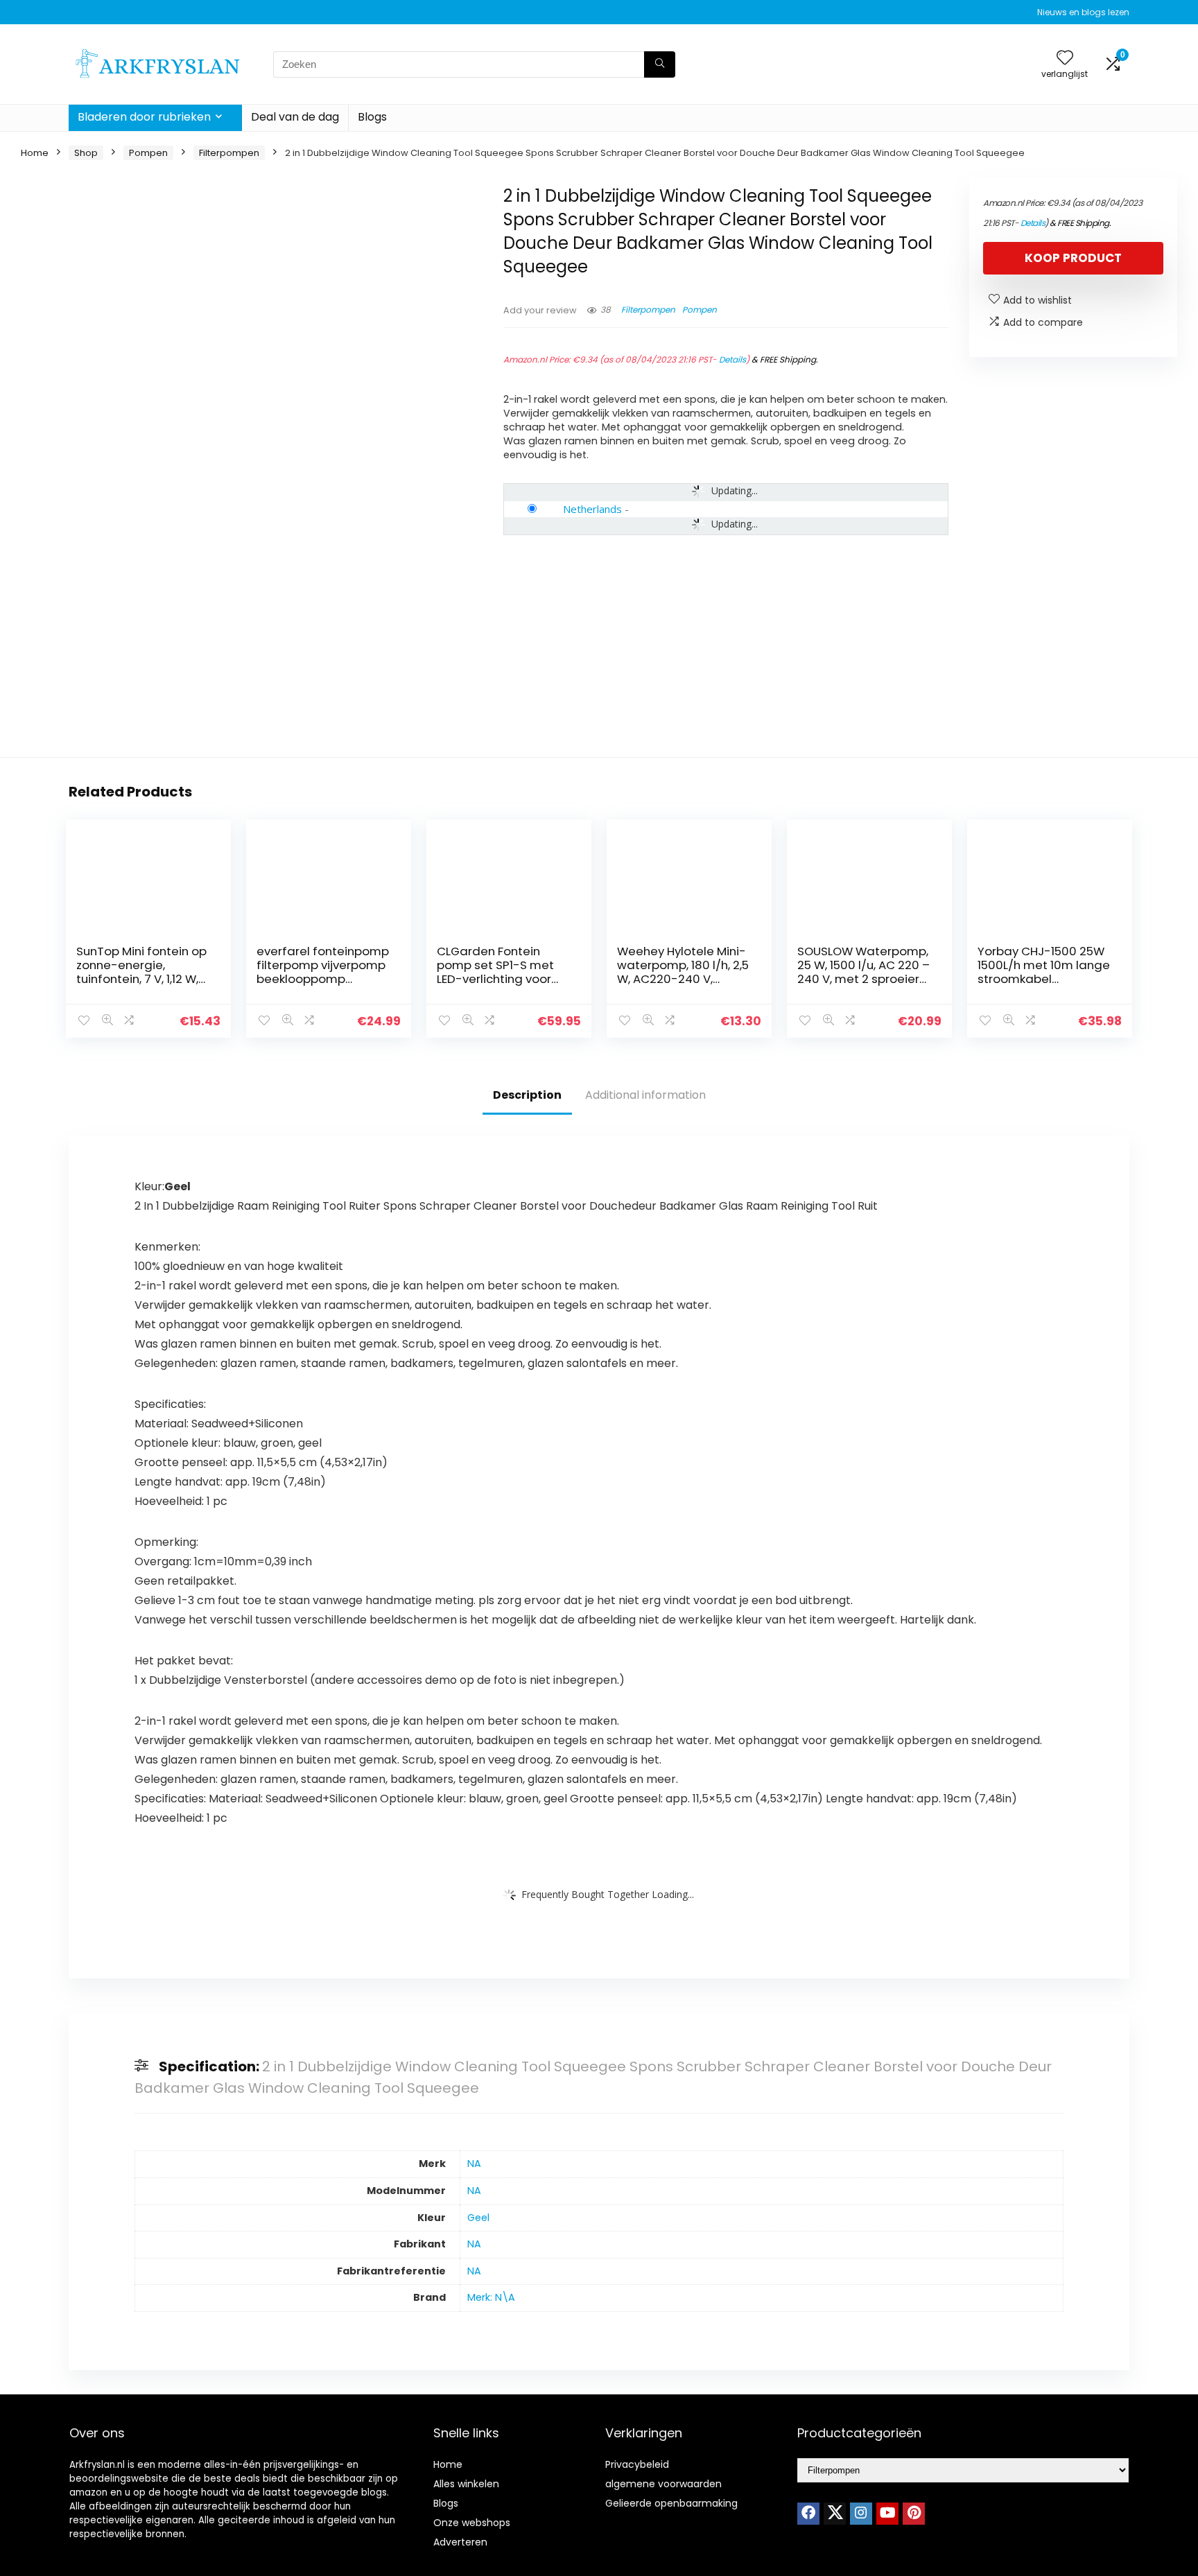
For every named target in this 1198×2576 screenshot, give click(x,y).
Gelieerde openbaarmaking (671, 2503)
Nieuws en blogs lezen (1083, 12)
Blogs (372, 117)
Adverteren (460, 2542)
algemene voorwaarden (663, 2484)
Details (732, 359)
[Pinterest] (914, 2514)
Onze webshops (472, 2523)
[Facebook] (808, 2514)
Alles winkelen (466, 2484)
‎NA (474, 2164)
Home (35, 153)
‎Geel (478, 2218)
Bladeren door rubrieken (144, 117)
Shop (86, 153)
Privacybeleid (637, 2464)
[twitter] (835, 2514)
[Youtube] (887, 2514)
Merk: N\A (491, 2297)
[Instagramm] (861, 2514)
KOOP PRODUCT (1073, 258)
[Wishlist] (1065, 59)
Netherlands (592, 509)
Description (527, 1095)
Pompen (148, 153)
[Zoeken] (660, 64)
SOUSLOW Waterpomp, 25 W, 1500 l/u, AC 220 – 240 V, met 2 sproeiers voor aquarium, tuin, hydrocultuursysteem (863, 979)
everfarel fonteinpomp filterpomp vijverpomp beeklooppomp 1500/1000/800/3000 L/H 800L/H (323, 979)
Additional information (645, 1095)
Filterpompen (229, 153)
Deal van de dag (295, 117)
